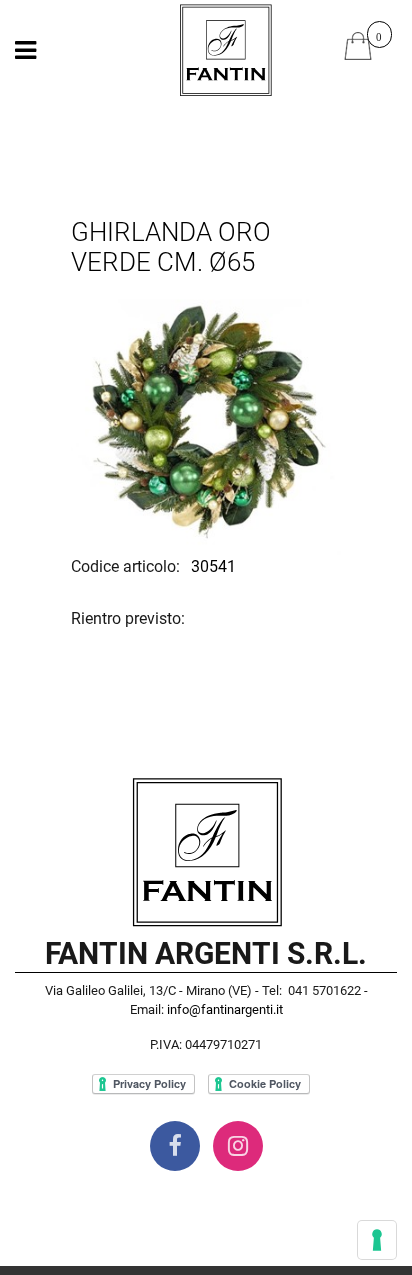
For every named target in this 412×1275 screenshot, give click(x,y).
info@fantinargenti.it (225, 1009)
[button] (206, 420)
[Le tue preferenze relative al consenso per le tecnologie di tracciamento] (377, 1240)
